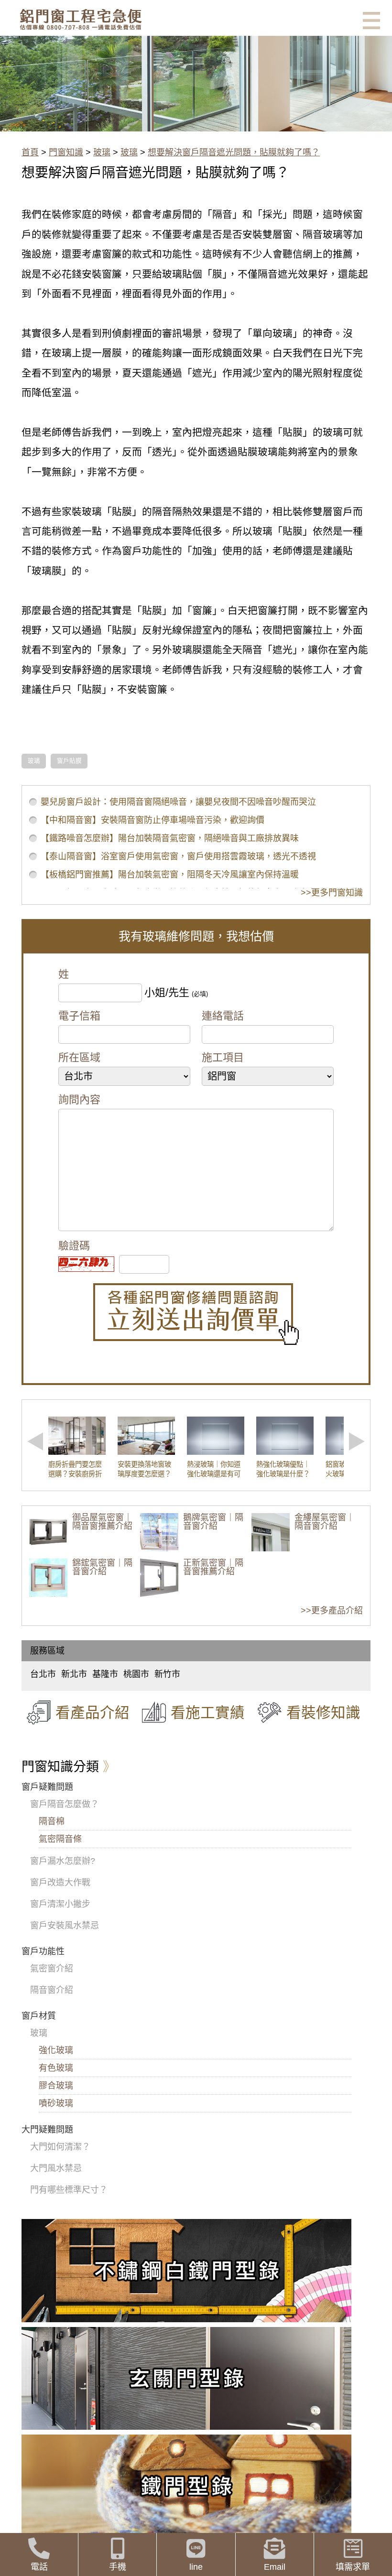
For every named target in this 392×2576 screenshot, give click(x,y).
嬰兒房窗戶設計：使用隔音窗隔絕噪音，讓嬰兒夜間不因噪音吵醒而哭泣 (178, 802)
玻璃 (102, 152)
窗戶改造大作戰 (60, 1883)
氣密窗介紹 (52, 1969)
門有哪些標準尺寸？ (69, 2190)
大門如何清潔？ (60, 2147)
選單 (371, 21)
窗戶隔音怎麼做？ (65, 1804)
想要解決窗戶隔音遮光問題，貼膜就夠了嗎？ (234, 152)
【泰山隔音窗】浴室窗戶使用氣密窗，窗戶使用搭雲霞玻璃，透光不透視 (178, 856)
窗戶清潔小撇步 (60, 1904)
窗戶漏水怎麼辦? (63, 1861)
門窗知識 (66, 152)
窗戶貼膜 (69, 761)
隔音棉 (52, 1821)
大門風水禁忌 (56, 2168)
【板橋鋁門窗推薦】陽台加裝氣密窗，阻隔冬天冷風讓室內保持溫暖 (170, 875)
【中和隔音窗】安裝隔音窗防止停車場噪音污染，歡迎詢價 (152, 820)
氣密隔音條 (60, 1839)
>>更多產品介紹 (332, 1611)
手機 (118, 2567)
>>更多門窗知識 (332, 893)
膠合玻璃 (56, 2086)
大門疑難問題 (47, 2130)
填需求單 (353, 2567)
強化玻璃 (56, 2050)
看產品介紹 (93, 1712)
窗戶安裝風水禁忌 (65, 1926)
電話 (39, 2567)
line (196, 2567)
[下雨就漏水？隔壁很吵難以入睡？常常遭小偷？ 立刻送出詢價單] (196, 1314)
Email (275, 2567)
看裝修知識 (323, 1712)
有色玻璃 (56, 2068)
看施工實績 (208, 1712)
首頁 (30, 152)
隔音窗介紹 (52, 1990)
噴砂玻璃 (56, 2103)
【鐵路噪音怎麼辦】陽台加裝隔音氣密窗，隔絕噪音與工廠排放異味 (170, 838)
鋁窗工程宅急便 (81, 19)
